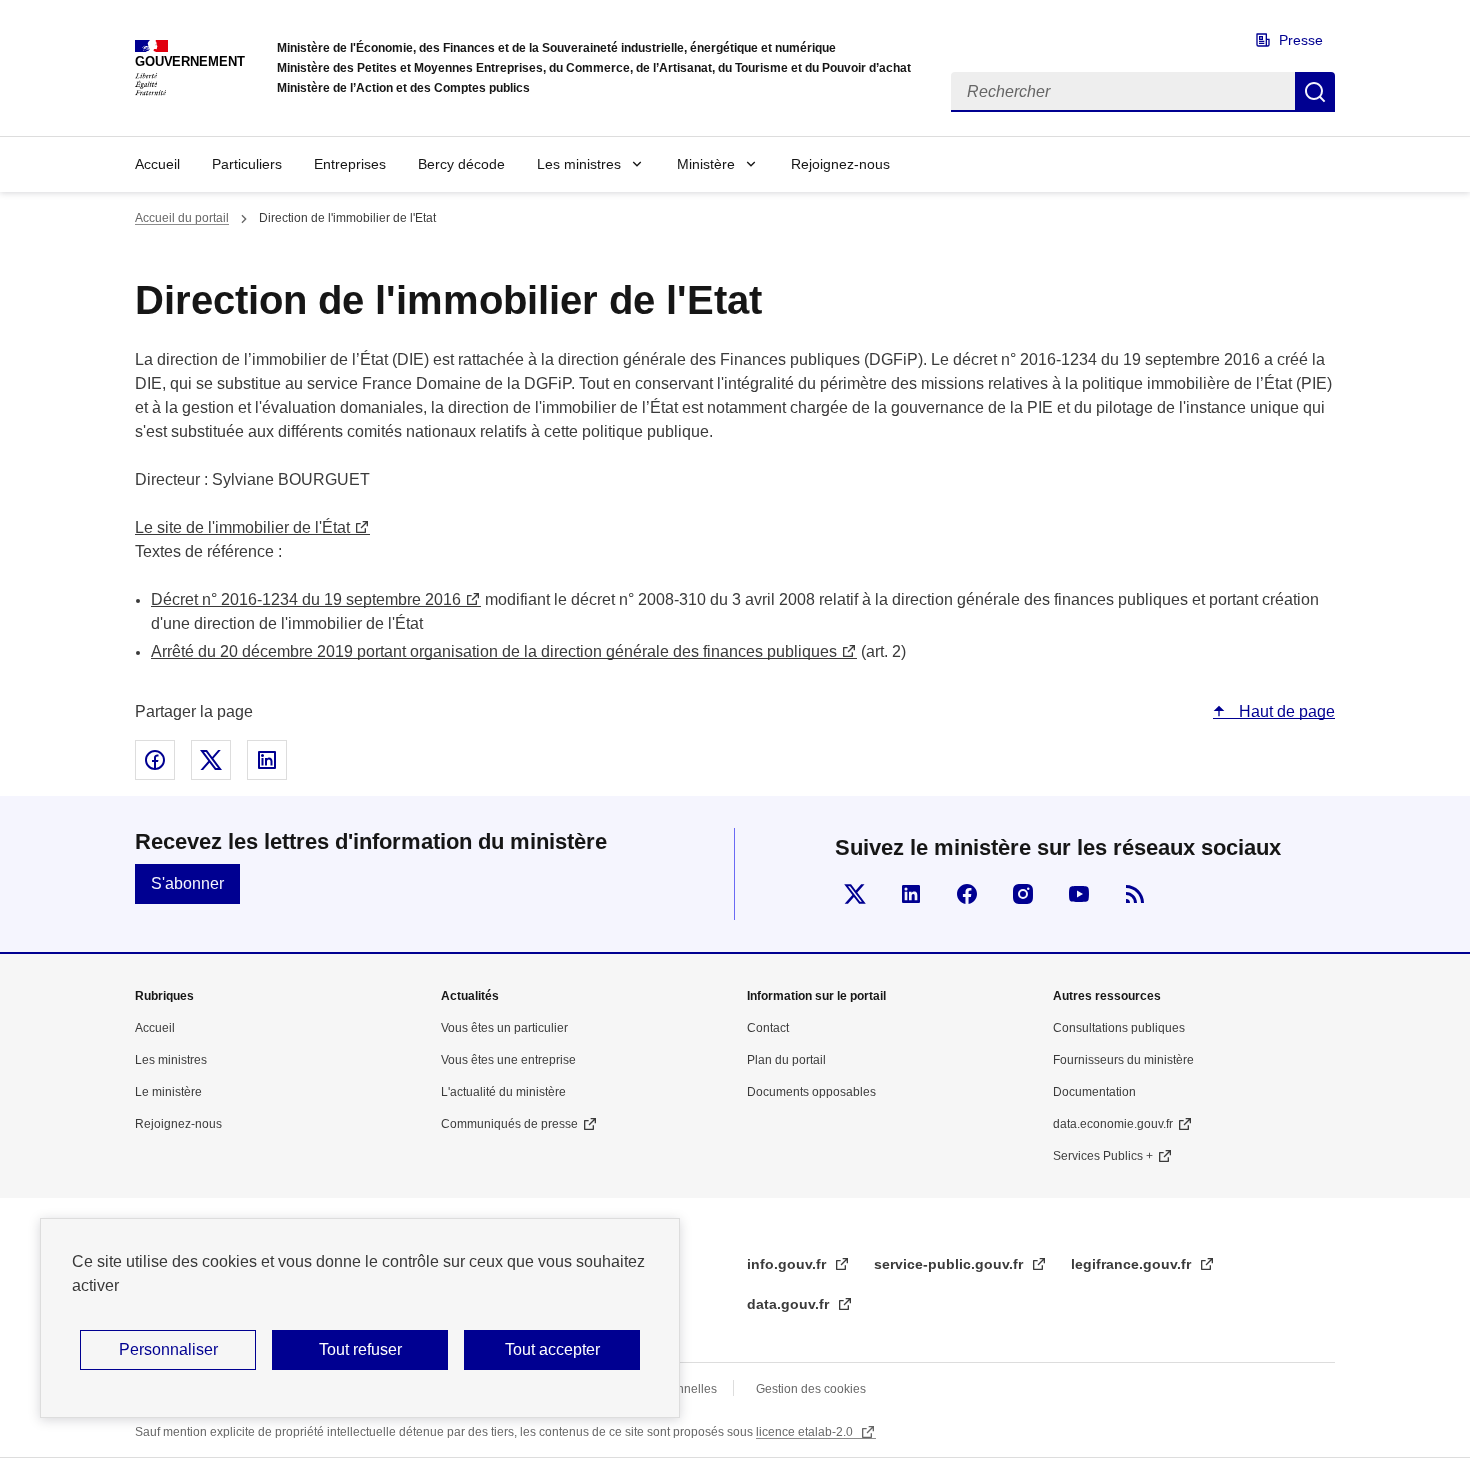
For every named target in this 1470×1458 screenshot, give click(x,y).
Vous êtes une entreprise (508, 1060)
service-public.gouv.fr (950, 1264)
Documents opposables (811, 1092)
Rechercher (1315, 92)
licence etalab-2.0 (806, 1432)
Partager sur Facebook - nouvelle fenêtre (155, 760)
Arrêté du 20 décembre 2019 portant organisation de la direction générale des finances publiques (494, 651)
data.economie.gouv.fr (1113, 1124)
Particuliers (247, 164)
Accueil (157, 164)
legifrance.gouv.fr (1133, 1264)
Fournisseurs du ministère (1123, 1060)
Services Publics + (1103, 1156)
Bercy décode (461, 164)
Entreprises (350, 164)
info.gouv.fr (788, 1264)
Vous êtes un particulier (504, 1028)
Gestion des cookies (811, 1389)
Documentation (1094, 1092)
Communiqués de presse (509, 1124)
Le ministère (168, 1092)
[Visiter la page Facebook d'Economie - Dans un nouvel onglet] (967, 894)
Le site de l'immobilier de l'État (242, 527)
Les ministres (579, 164)
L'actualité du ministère (503, 1092)
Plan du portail (786, 1060)
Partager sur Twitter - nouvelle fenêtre (211, 760)
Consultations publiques (1119, 1028)
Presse (1301, 40)
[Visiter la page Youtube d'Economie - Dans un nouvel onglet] (1079, 894)
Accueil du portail (182, 218)
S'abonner (187, 883)
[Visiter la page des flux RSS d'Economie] (1135, 894)
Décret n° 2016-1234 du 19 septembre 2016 (306, 599)
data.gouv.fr (790, 1304)
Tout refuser (360, 1349)
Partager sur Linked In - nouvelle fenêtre (267, 760)
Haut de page (1285, 711)
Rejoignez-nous (840, 164)
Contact (768, 1028)
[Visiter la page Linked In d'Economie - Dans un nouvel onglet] (911, 894)
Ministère (706, 164)
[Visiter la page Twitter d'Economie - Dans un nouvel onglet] (855, 894)
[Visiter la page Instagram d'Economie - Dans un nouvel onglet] (1023, 894)
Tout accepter (552, 1349)
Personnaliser (168, 1349)
